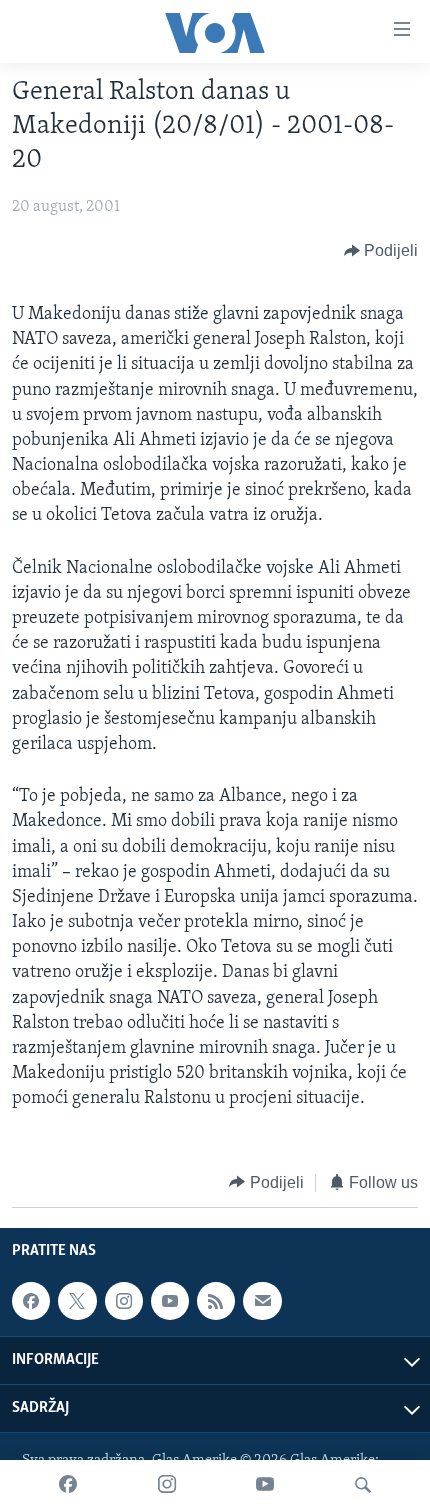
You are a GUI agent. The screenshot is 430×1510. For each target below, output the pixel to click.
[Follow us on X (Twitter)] (77, 1301)
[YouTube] (265, 1485)
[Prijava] (262, 1301)
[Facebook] (68, 1485)
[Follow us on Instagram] (124, 1301)
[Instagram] (167, 1485)
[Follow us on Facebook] (31, 1301)
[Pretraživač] (363, 1485)
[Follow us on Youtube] (170, 1301)
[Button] (381, 251)
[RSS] (216, 1301)
